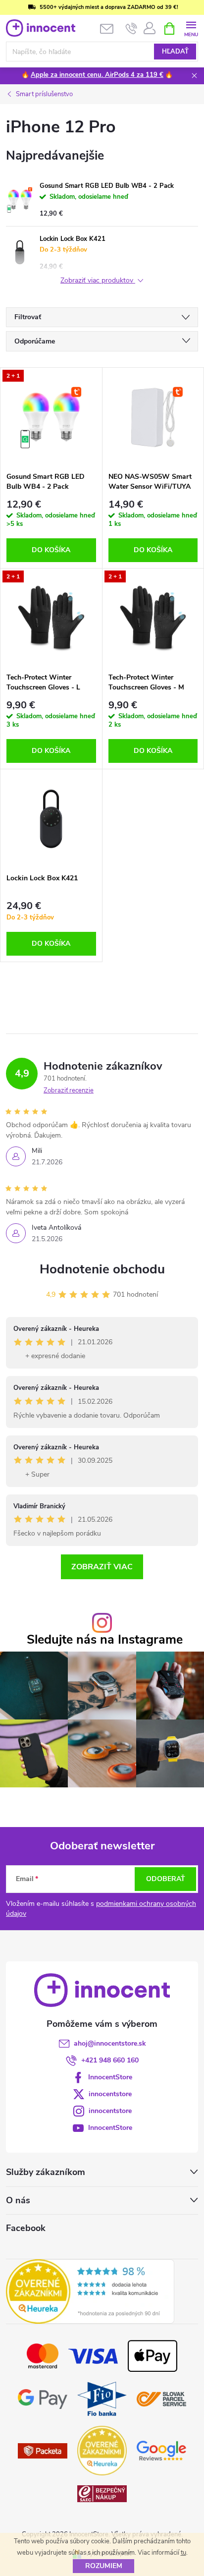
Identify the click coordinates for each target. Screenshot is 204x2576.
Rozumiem (104, 2566)
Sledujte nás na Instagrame (105, 1640)
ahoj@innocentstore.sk (110, 2043)
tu (183, 2553)
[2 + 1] (51, 417)
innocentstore (110, 2094)
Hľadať (175, 52)
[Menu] (191, 28)
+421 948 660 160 (110, 2060)
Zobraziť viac (102, 1567)
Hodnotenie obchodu (102, 1269)
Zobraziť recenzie (69, 1090)
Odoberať (166, 1879)
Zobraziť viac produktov (98, 281)
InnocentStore (110, 2077)
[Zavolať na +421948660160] (131, 29)
